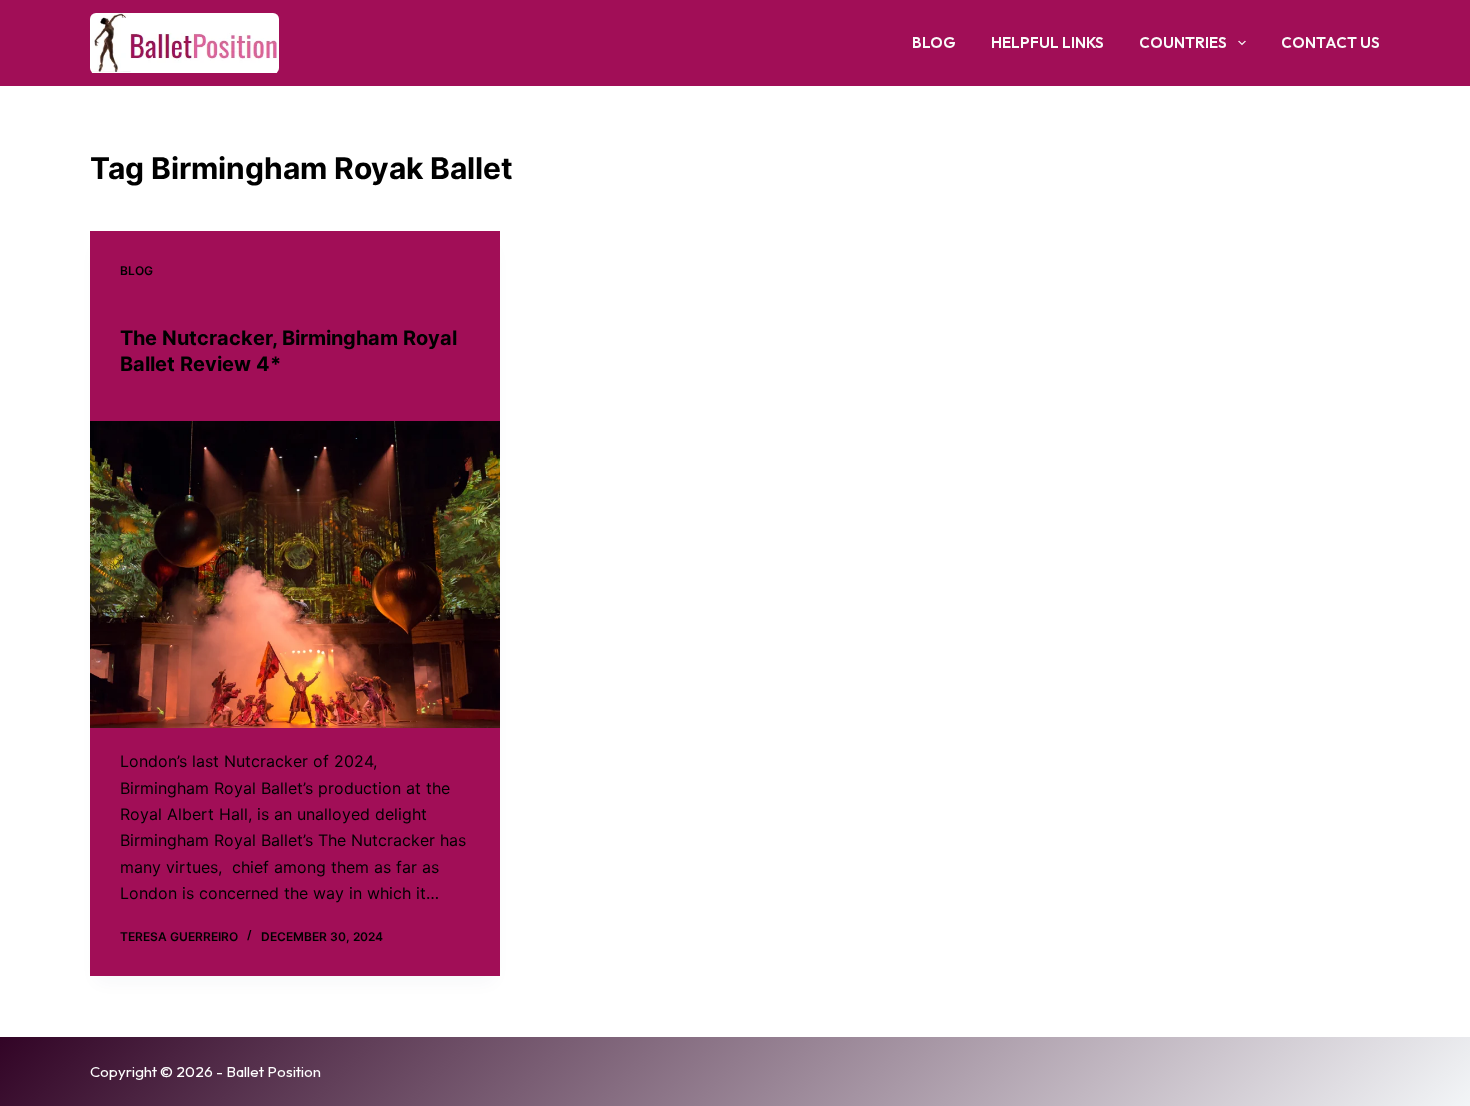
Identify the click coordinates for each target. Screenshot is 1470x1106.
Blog (934, 42)
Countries (1183, 42)
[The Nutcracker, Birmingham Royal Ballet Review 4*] (295, 575)
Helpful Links (1047, 42)
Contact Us (1330, 42)
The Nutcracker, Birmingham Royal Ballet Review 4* (288, 351)
